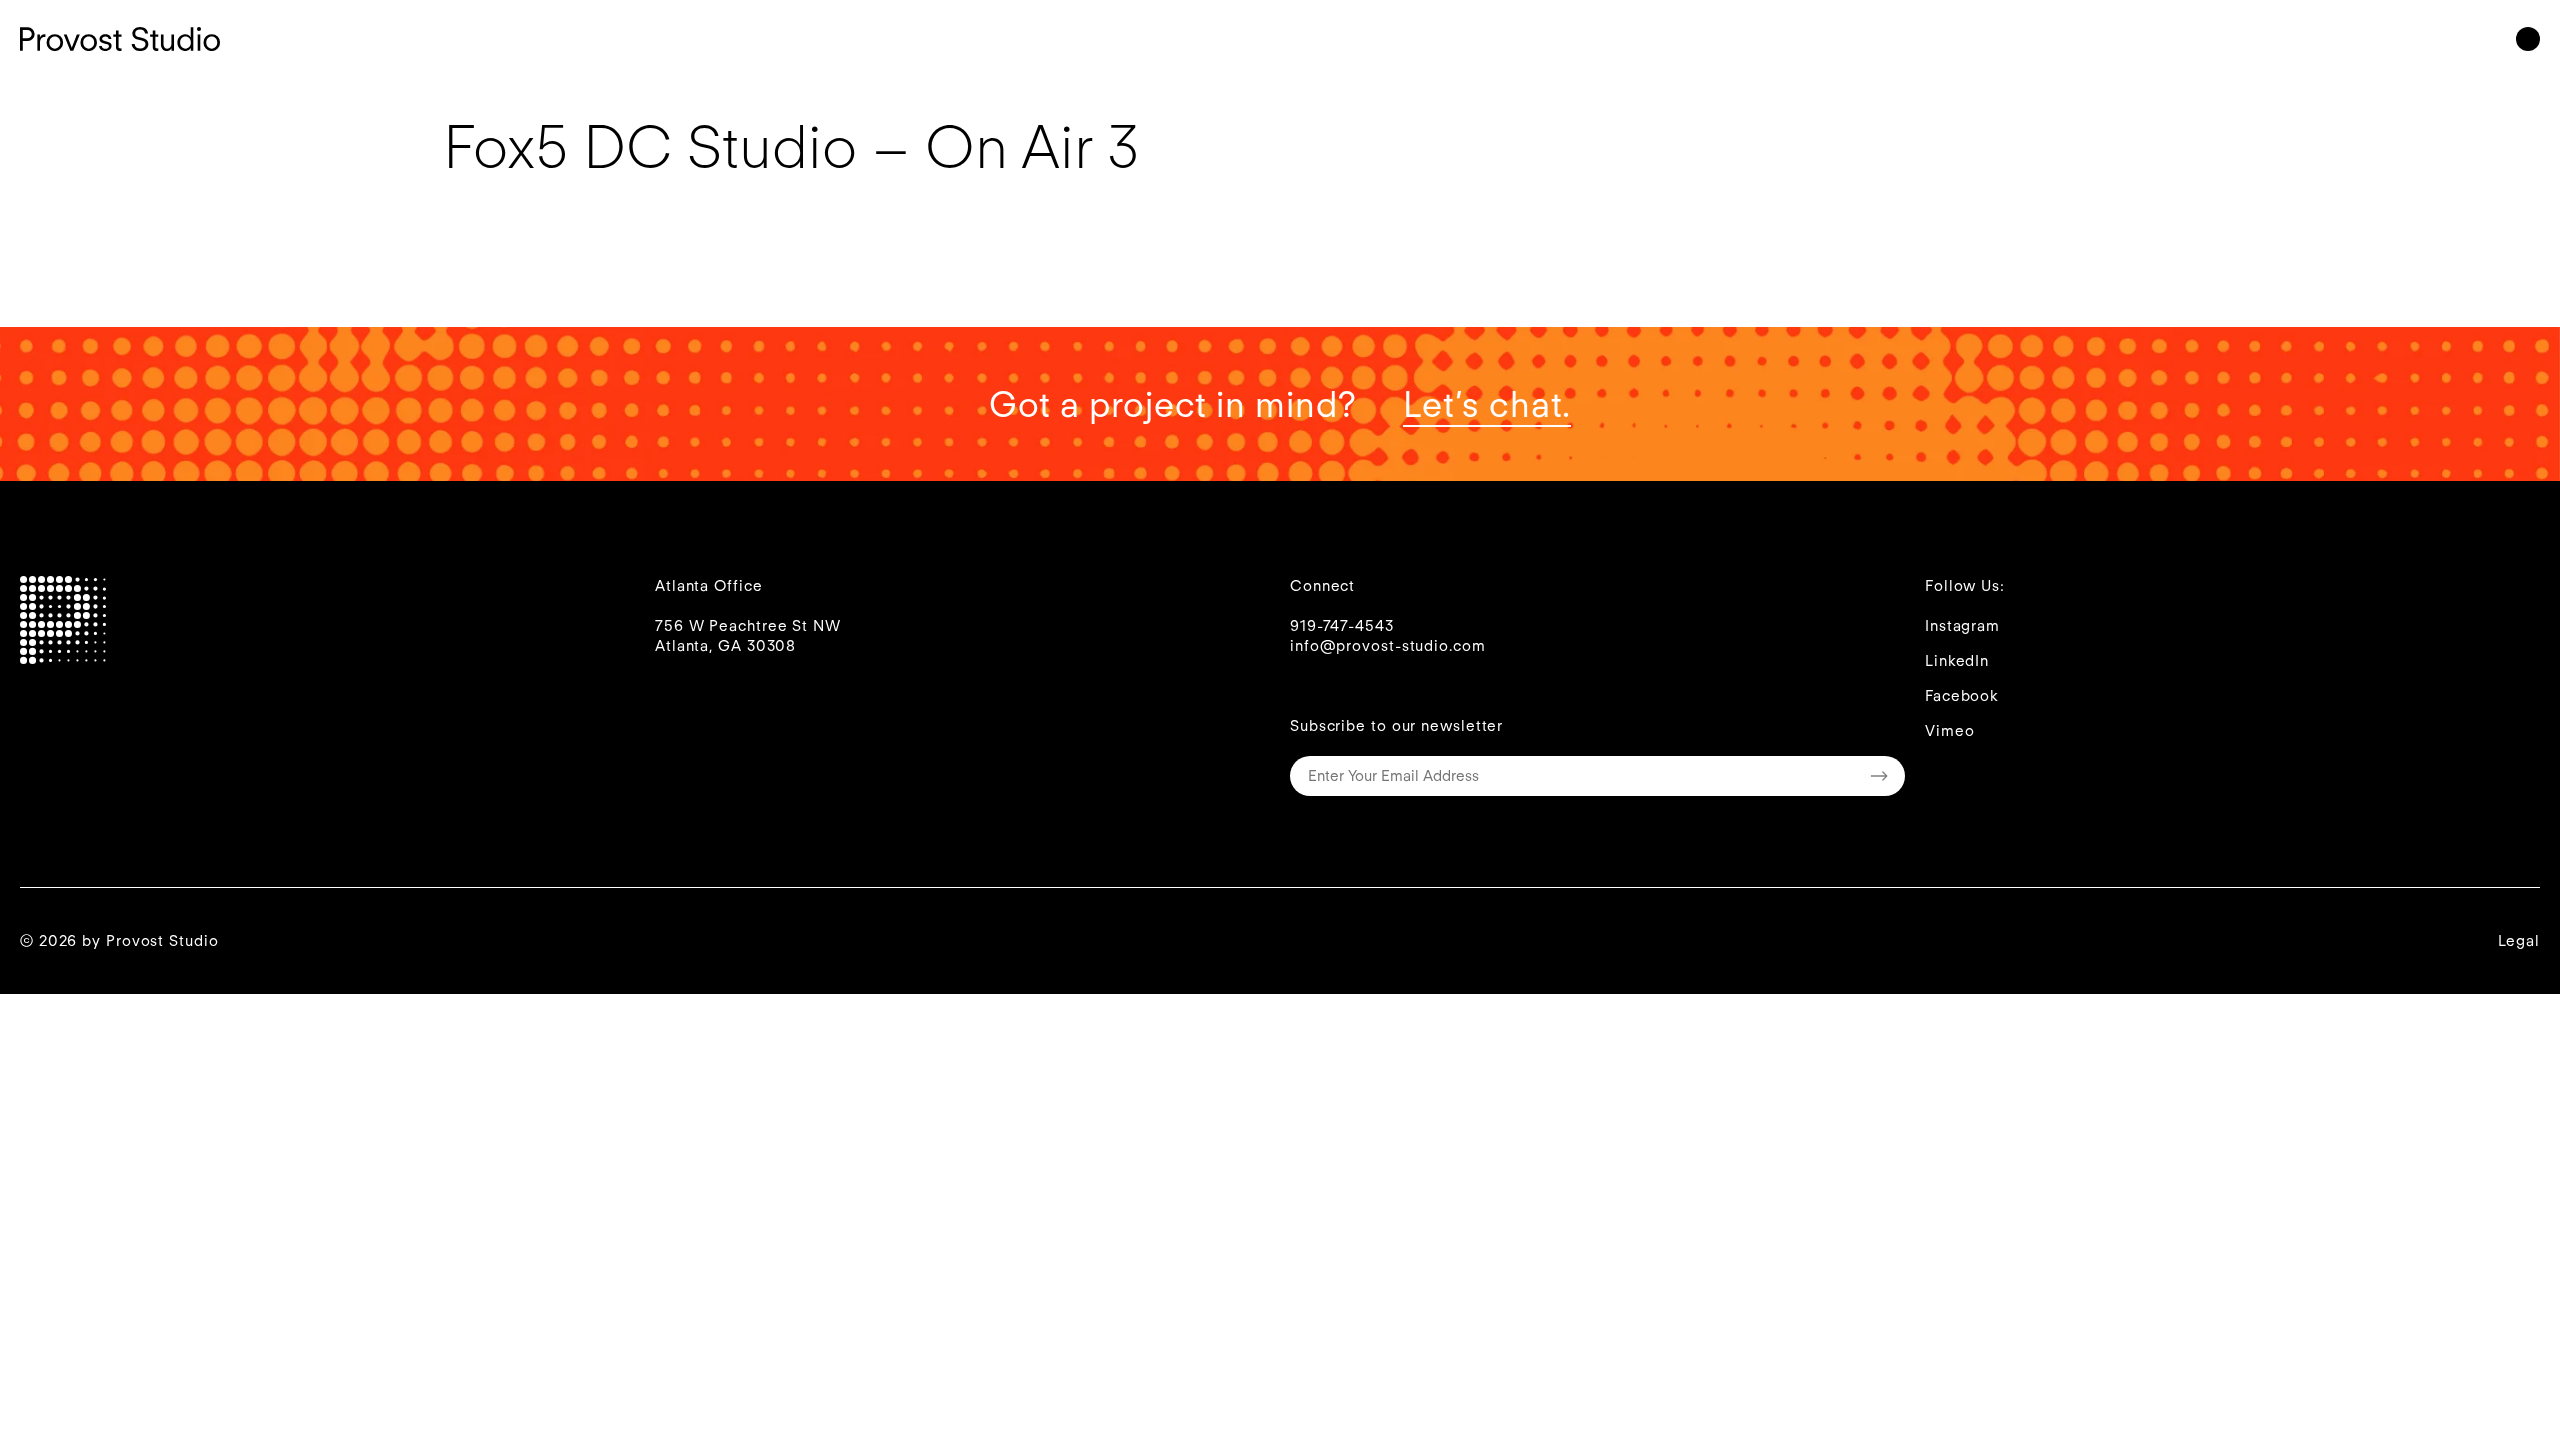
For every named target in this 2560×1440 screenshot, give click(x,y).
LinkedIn (1957, 661)
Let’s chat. (1487, 404)
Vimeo (1950, 731)
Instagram (1962, 626)
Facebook (1962, 696)
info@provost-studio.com (1388, 646)
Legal (2519, 941)
